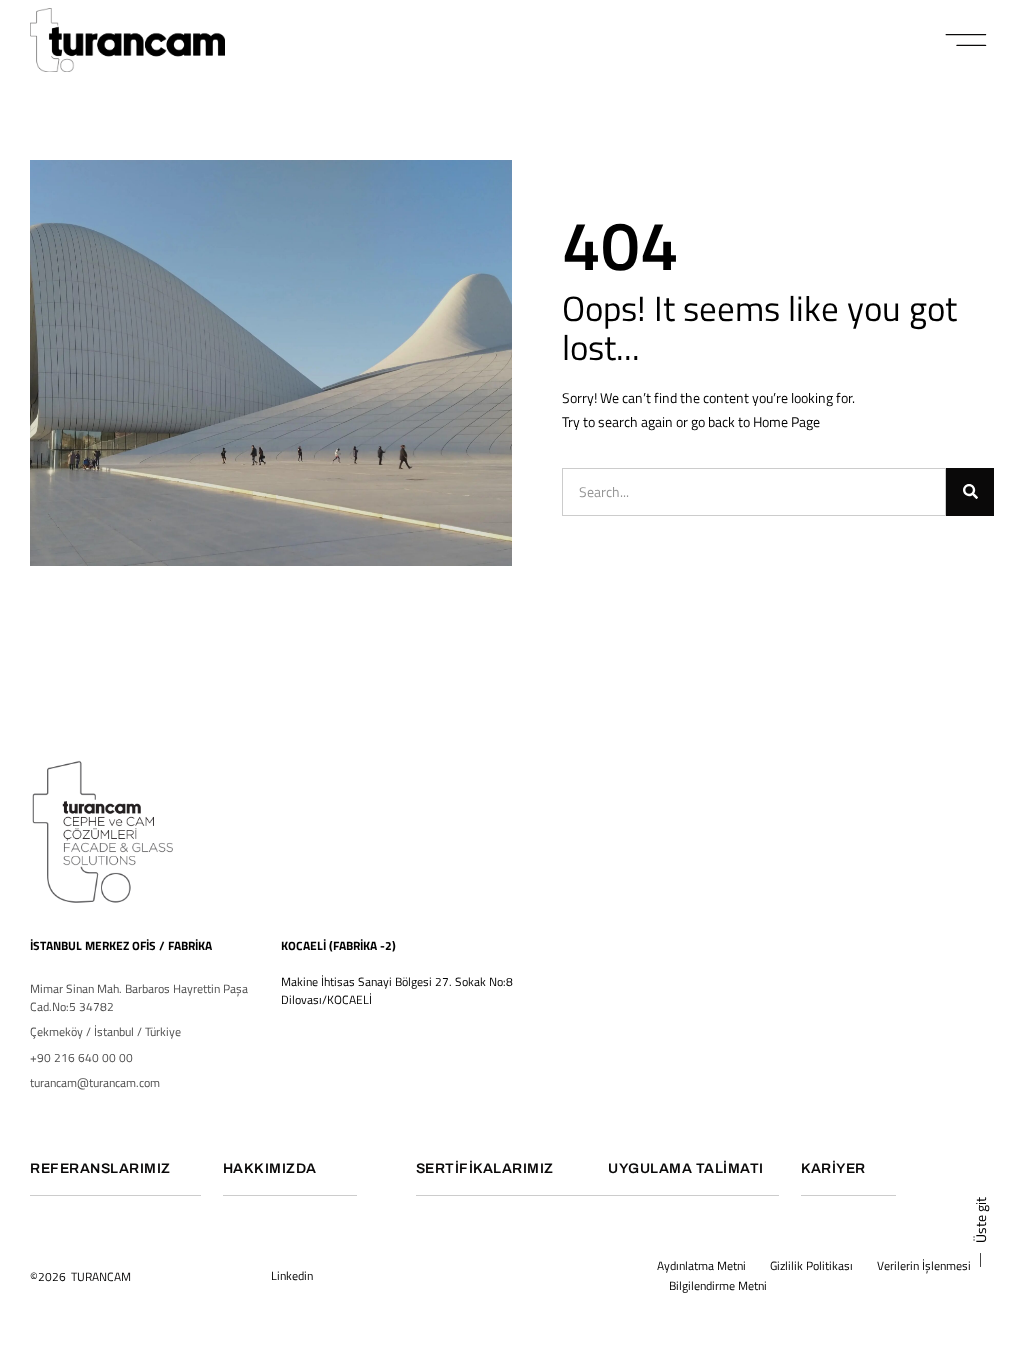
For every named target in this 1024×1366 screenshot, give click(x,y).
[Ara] (970, 492)
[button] (966, 40)
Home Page (786, 421)
